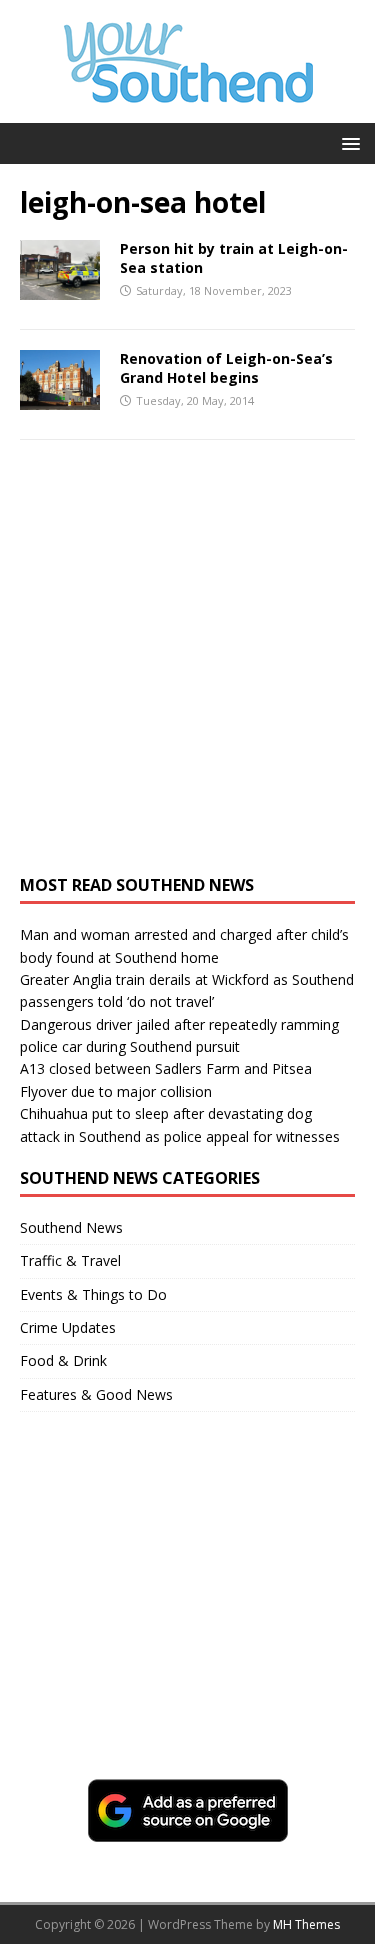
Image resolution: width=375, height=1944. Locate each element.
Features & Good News (96, 1394)
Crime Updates (68, 1327)
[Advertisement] (187, 667)
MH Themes (306, 1924)
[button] (347, 142)
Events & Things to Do (93, 1294)
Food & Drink (63, 1360)
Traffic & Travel (70, 1260)
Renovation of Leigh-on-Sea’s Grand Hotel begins (226, 367)
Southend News (71, 1227)
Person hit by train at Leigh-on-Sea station (234, 257)
